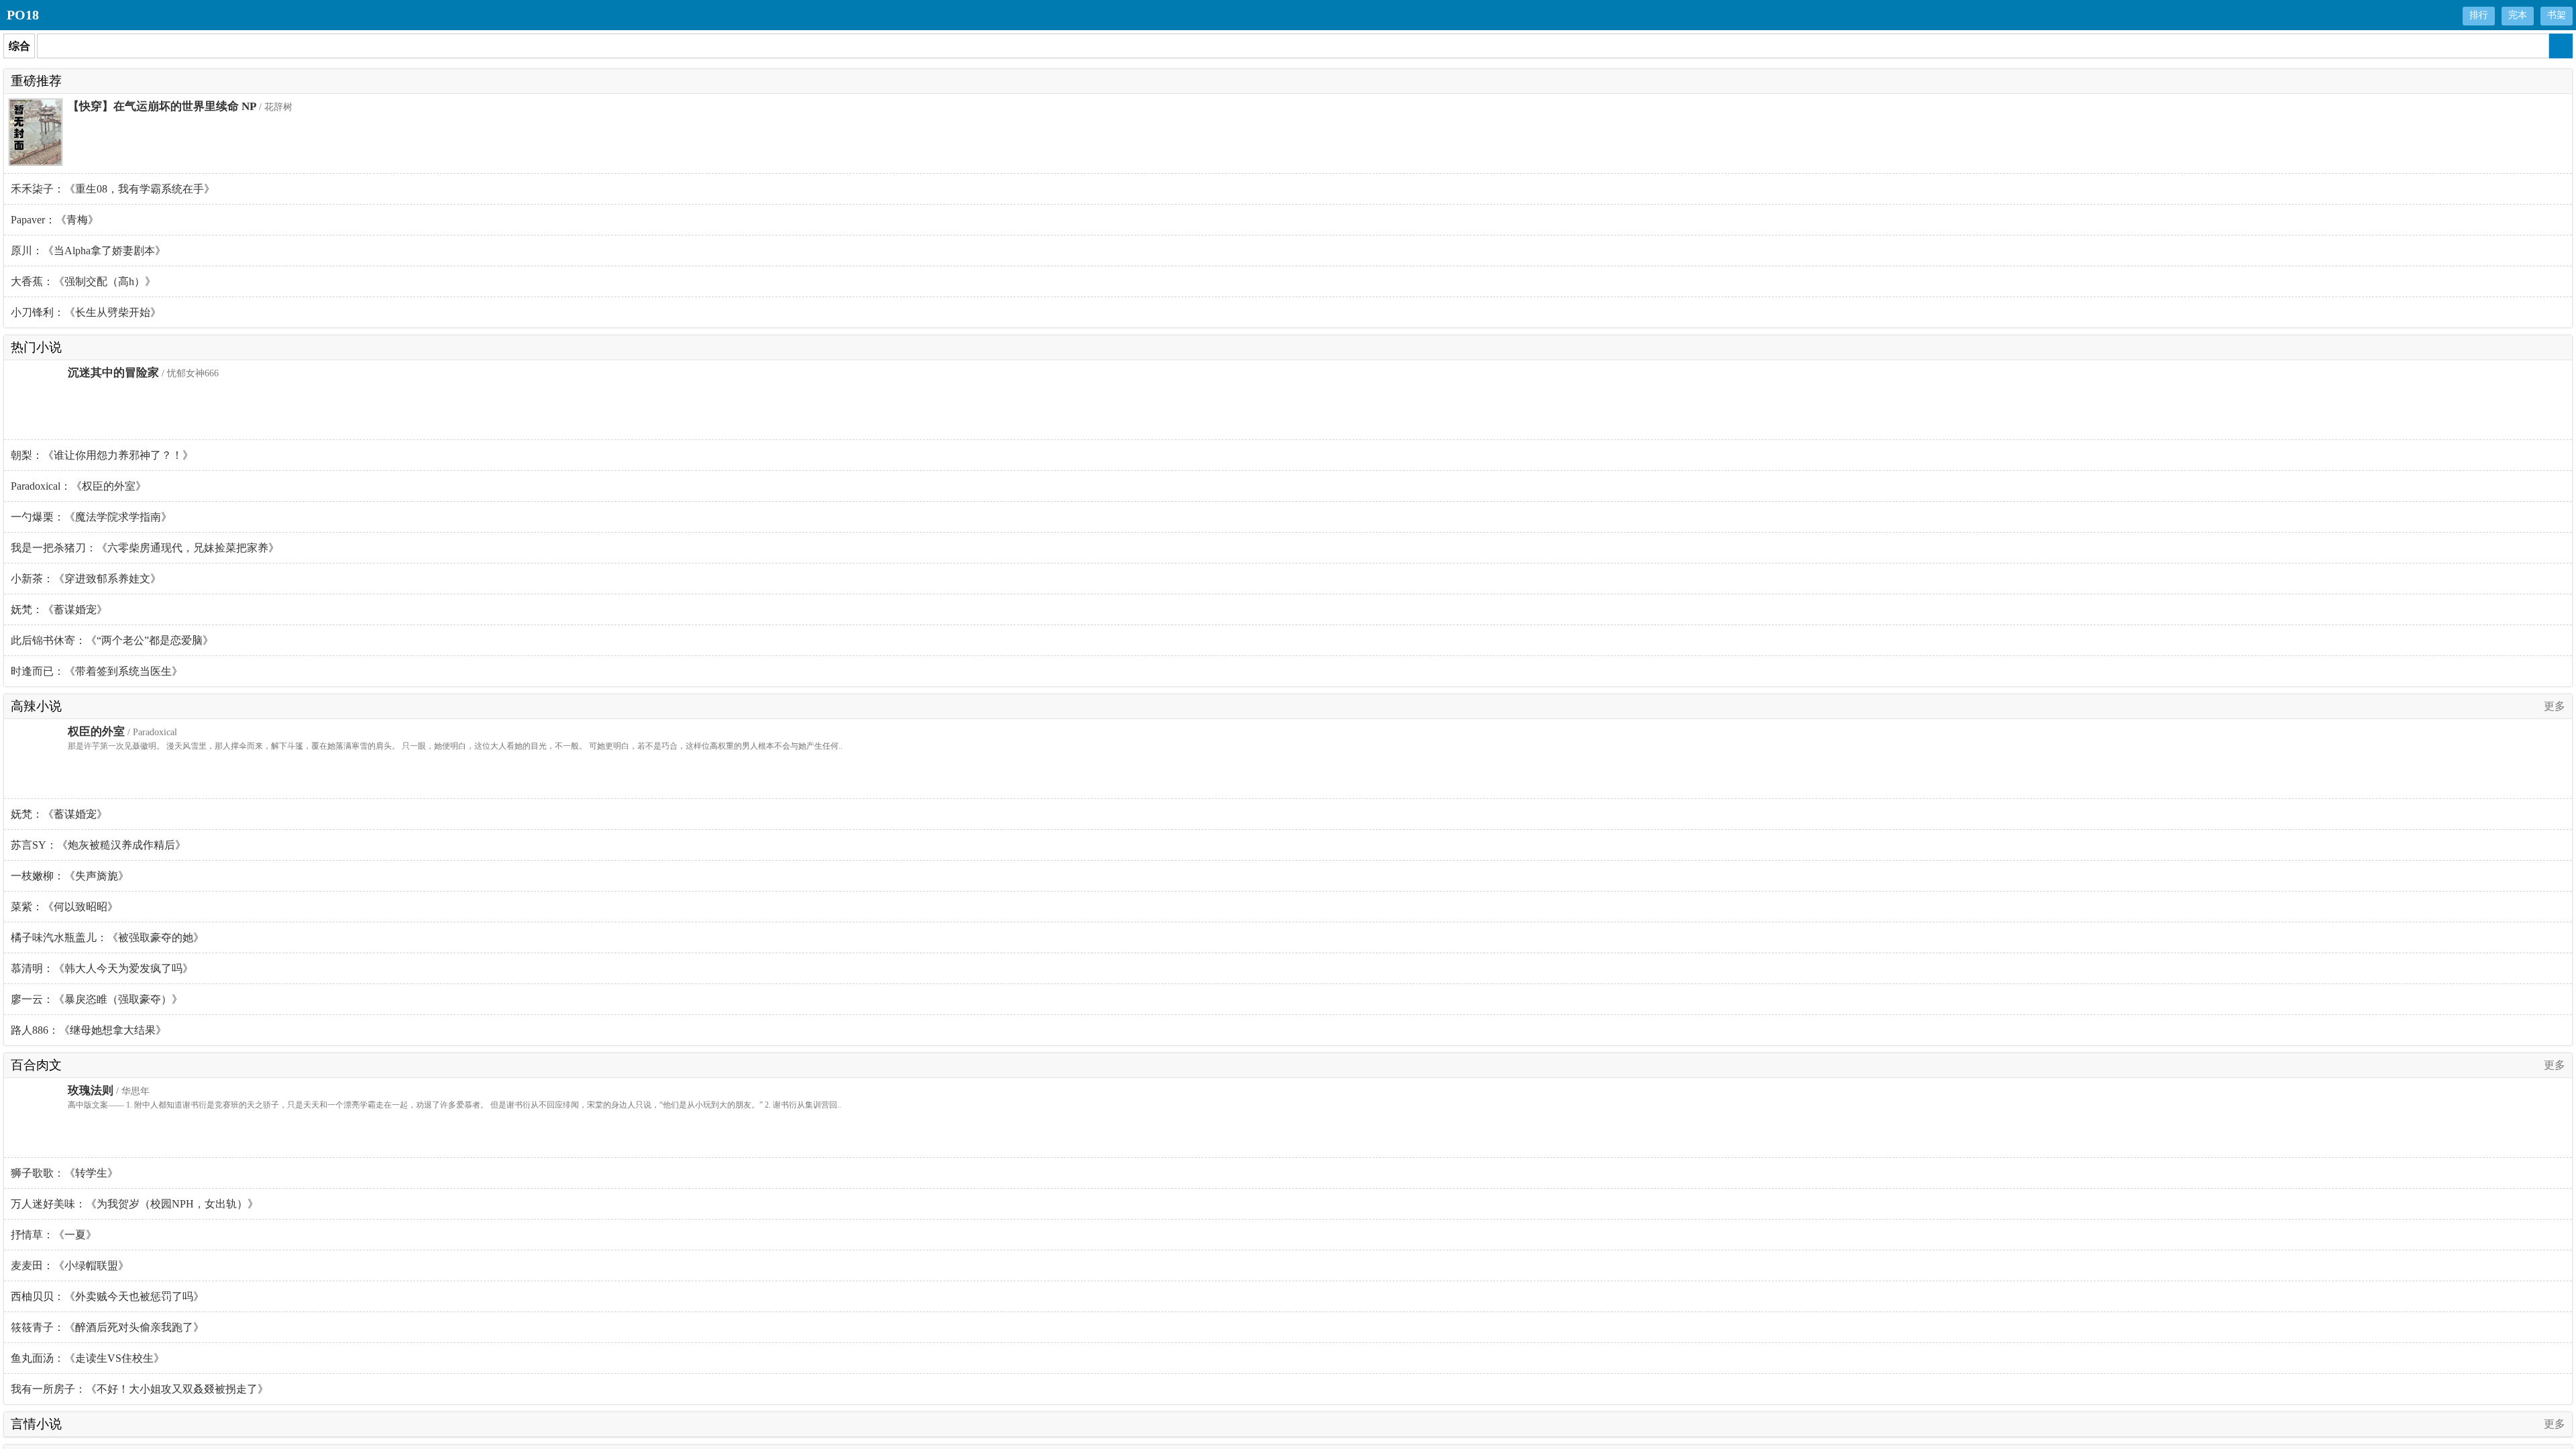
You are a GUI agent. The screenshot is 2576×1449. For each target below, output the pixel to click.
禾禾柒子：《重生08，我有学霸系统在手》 (113, 189)
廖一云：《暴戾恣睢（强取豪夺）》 (97, 999)
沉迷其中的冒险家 (113, 373)
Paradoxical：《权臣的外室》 (78, 486)
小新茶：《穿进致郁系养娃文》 (86, 579)
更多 (2555, 706)
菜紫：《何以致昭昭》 (64, 907)
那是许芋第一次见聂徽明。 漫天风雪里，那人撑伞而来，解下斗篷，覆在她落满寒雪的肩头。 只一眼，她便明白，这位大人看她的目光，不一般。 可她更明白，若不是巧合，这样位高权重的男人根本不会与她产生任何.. (455, 746)
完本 (2518, 15)
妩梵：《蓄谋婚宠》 (59, 609)
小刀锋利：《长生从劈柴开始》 (86, 312)
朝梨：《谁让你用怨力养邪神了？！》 (102, 455)
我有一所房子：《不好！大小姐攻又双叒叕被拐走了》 (140, 1389)
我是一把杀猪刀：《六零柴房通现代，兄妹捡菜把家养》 (145, 548)
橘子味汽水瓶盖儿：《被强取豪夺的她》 (107, 937)
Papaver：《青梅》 (55, 220)
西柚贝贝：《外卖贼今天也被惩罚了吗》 (107, 1296)
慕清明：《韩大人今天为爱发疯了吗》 (102, 968)
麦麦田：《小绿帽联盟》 (70, 1266)
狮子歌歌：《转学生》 (64, 1173)
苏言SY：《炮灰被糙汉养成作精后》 (98, 845)
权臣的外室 (96, 732)
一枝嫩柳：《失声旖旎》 (70, 876)
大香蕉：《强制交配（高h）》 (83, 281)
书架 (2557, 15)
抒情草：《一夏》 (54, 1235)
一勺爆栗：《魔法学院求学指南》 (91, 517)
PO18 (23, 15)
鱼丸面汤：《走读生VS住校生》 (88, 1358)
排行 (2479, 15)
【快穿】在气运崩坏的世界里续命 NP (162, 106)
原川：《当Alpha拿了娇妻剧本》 (88, 251)
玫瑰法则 (91, 1090)
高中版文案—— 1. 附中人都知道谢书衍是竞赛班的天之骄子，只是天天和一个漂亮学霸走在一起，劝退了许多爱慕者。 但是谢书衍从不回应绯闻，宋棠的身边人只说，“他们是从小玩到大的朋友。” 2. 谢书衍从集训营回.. (454, 1105)
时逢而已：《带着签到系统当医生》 (97, 671)
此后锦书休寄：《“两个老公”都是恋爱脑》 (112, 640)
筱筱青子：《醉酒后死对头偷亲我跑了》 (107, 1327)
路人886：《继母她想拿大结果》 (89, 1030)
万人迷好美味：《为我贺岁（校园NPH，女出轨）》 (135, 1204)
